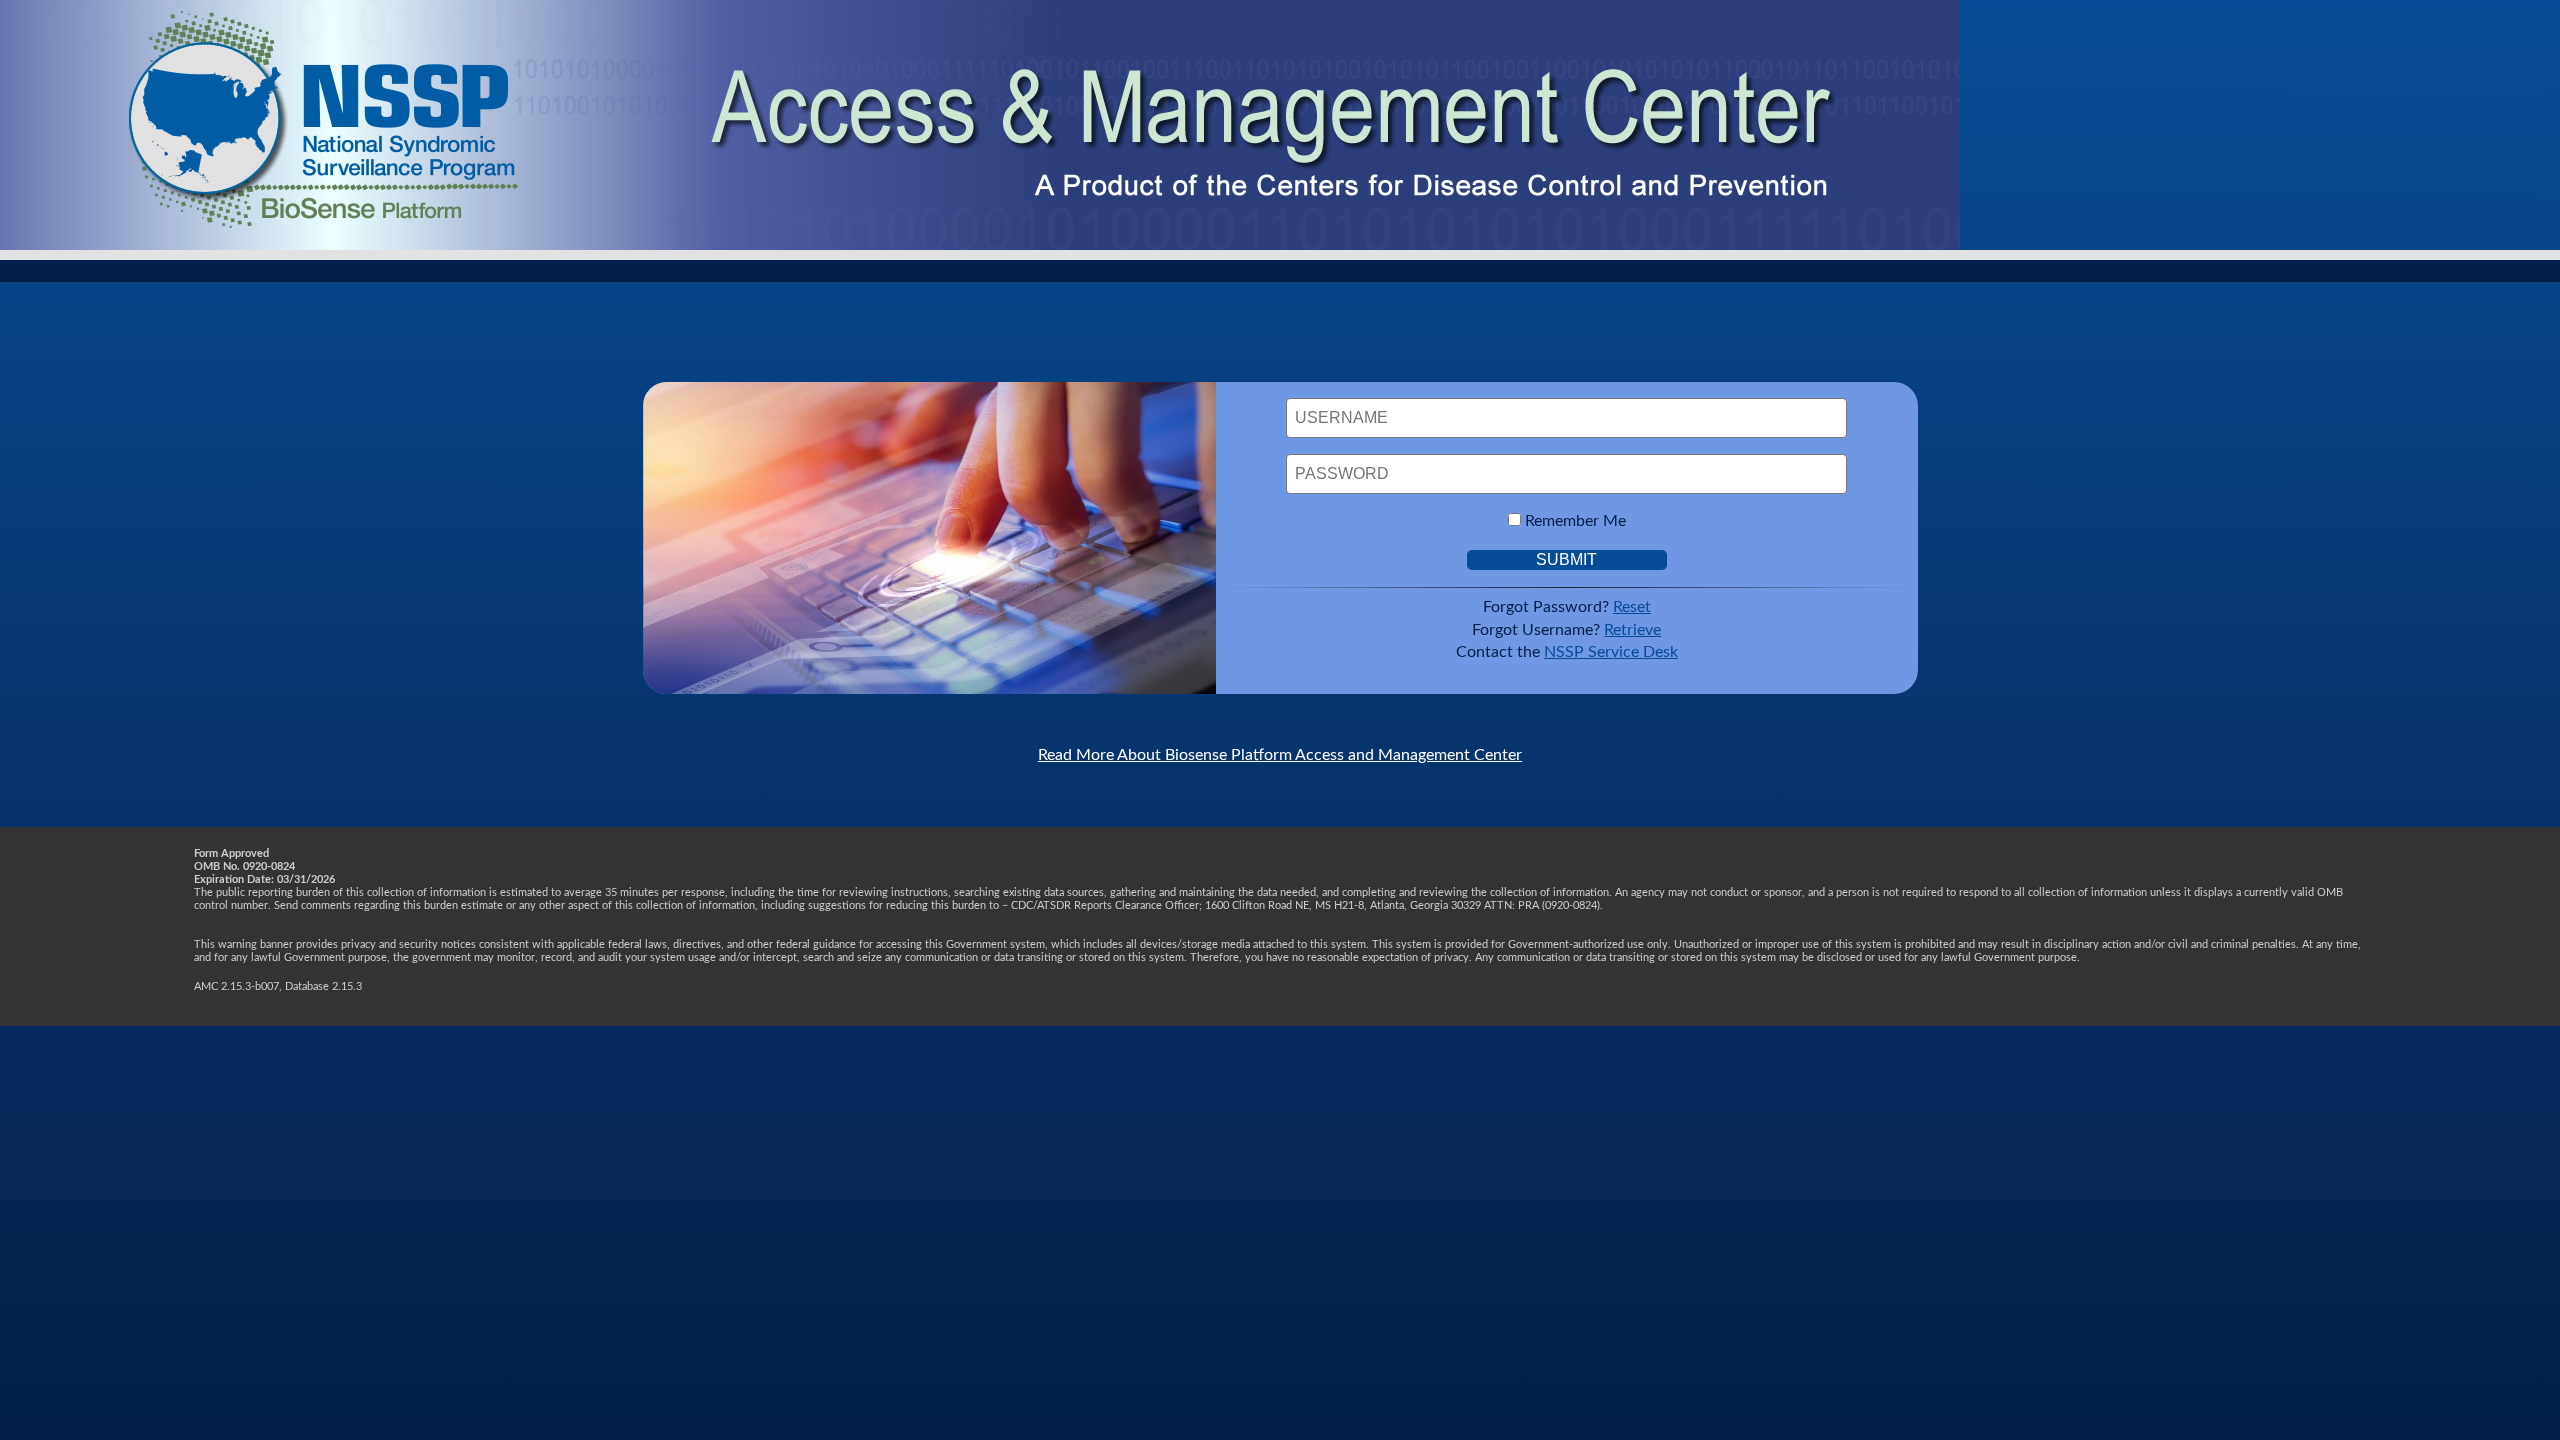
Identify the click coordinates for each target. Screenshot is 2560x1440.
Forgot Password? (1567, 607)
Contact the (1567, 652)
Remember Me (1575, 521)
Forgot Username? (1566, 630)
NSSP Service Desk (1611, 652)
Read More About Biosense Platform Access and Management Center (1280, 755)
